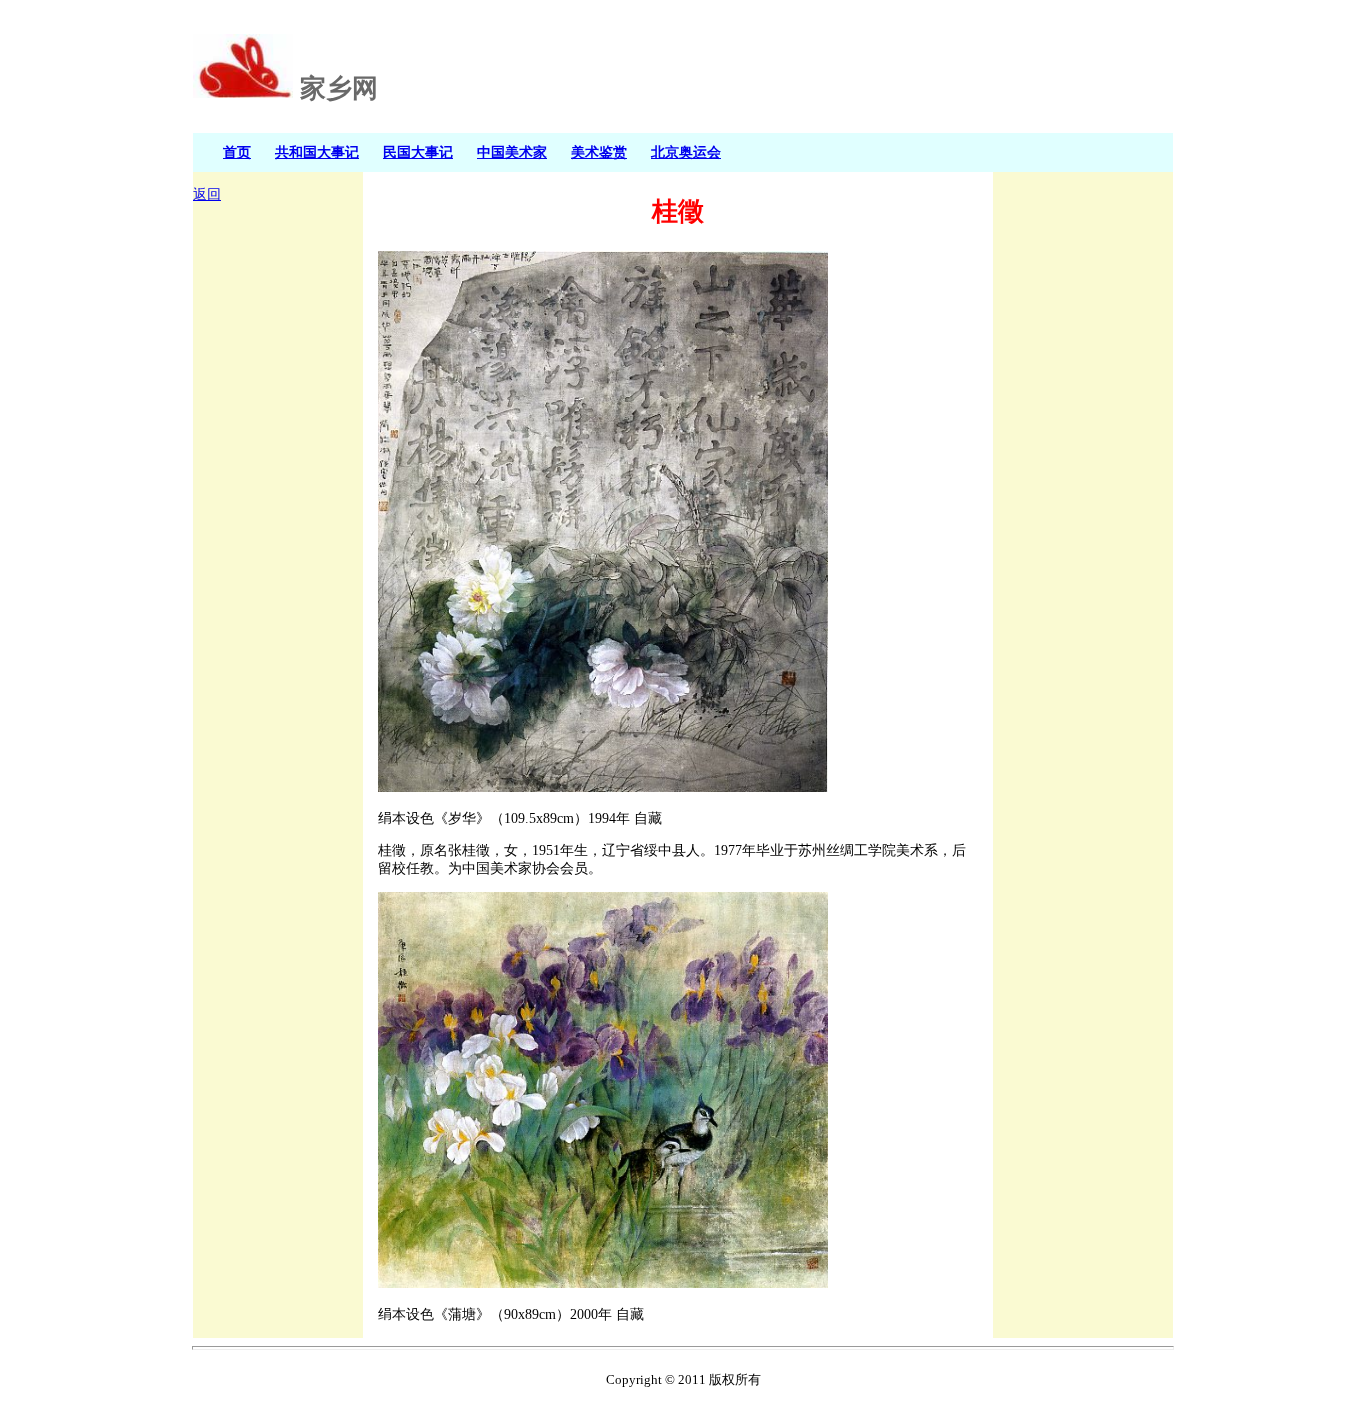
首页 (237, 152)
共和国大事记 (317, 152)
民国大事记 (418, 152)
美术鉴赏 (599, 152)
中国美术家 (512, 152)
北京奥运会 (686, 152)
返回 (207, 194)
